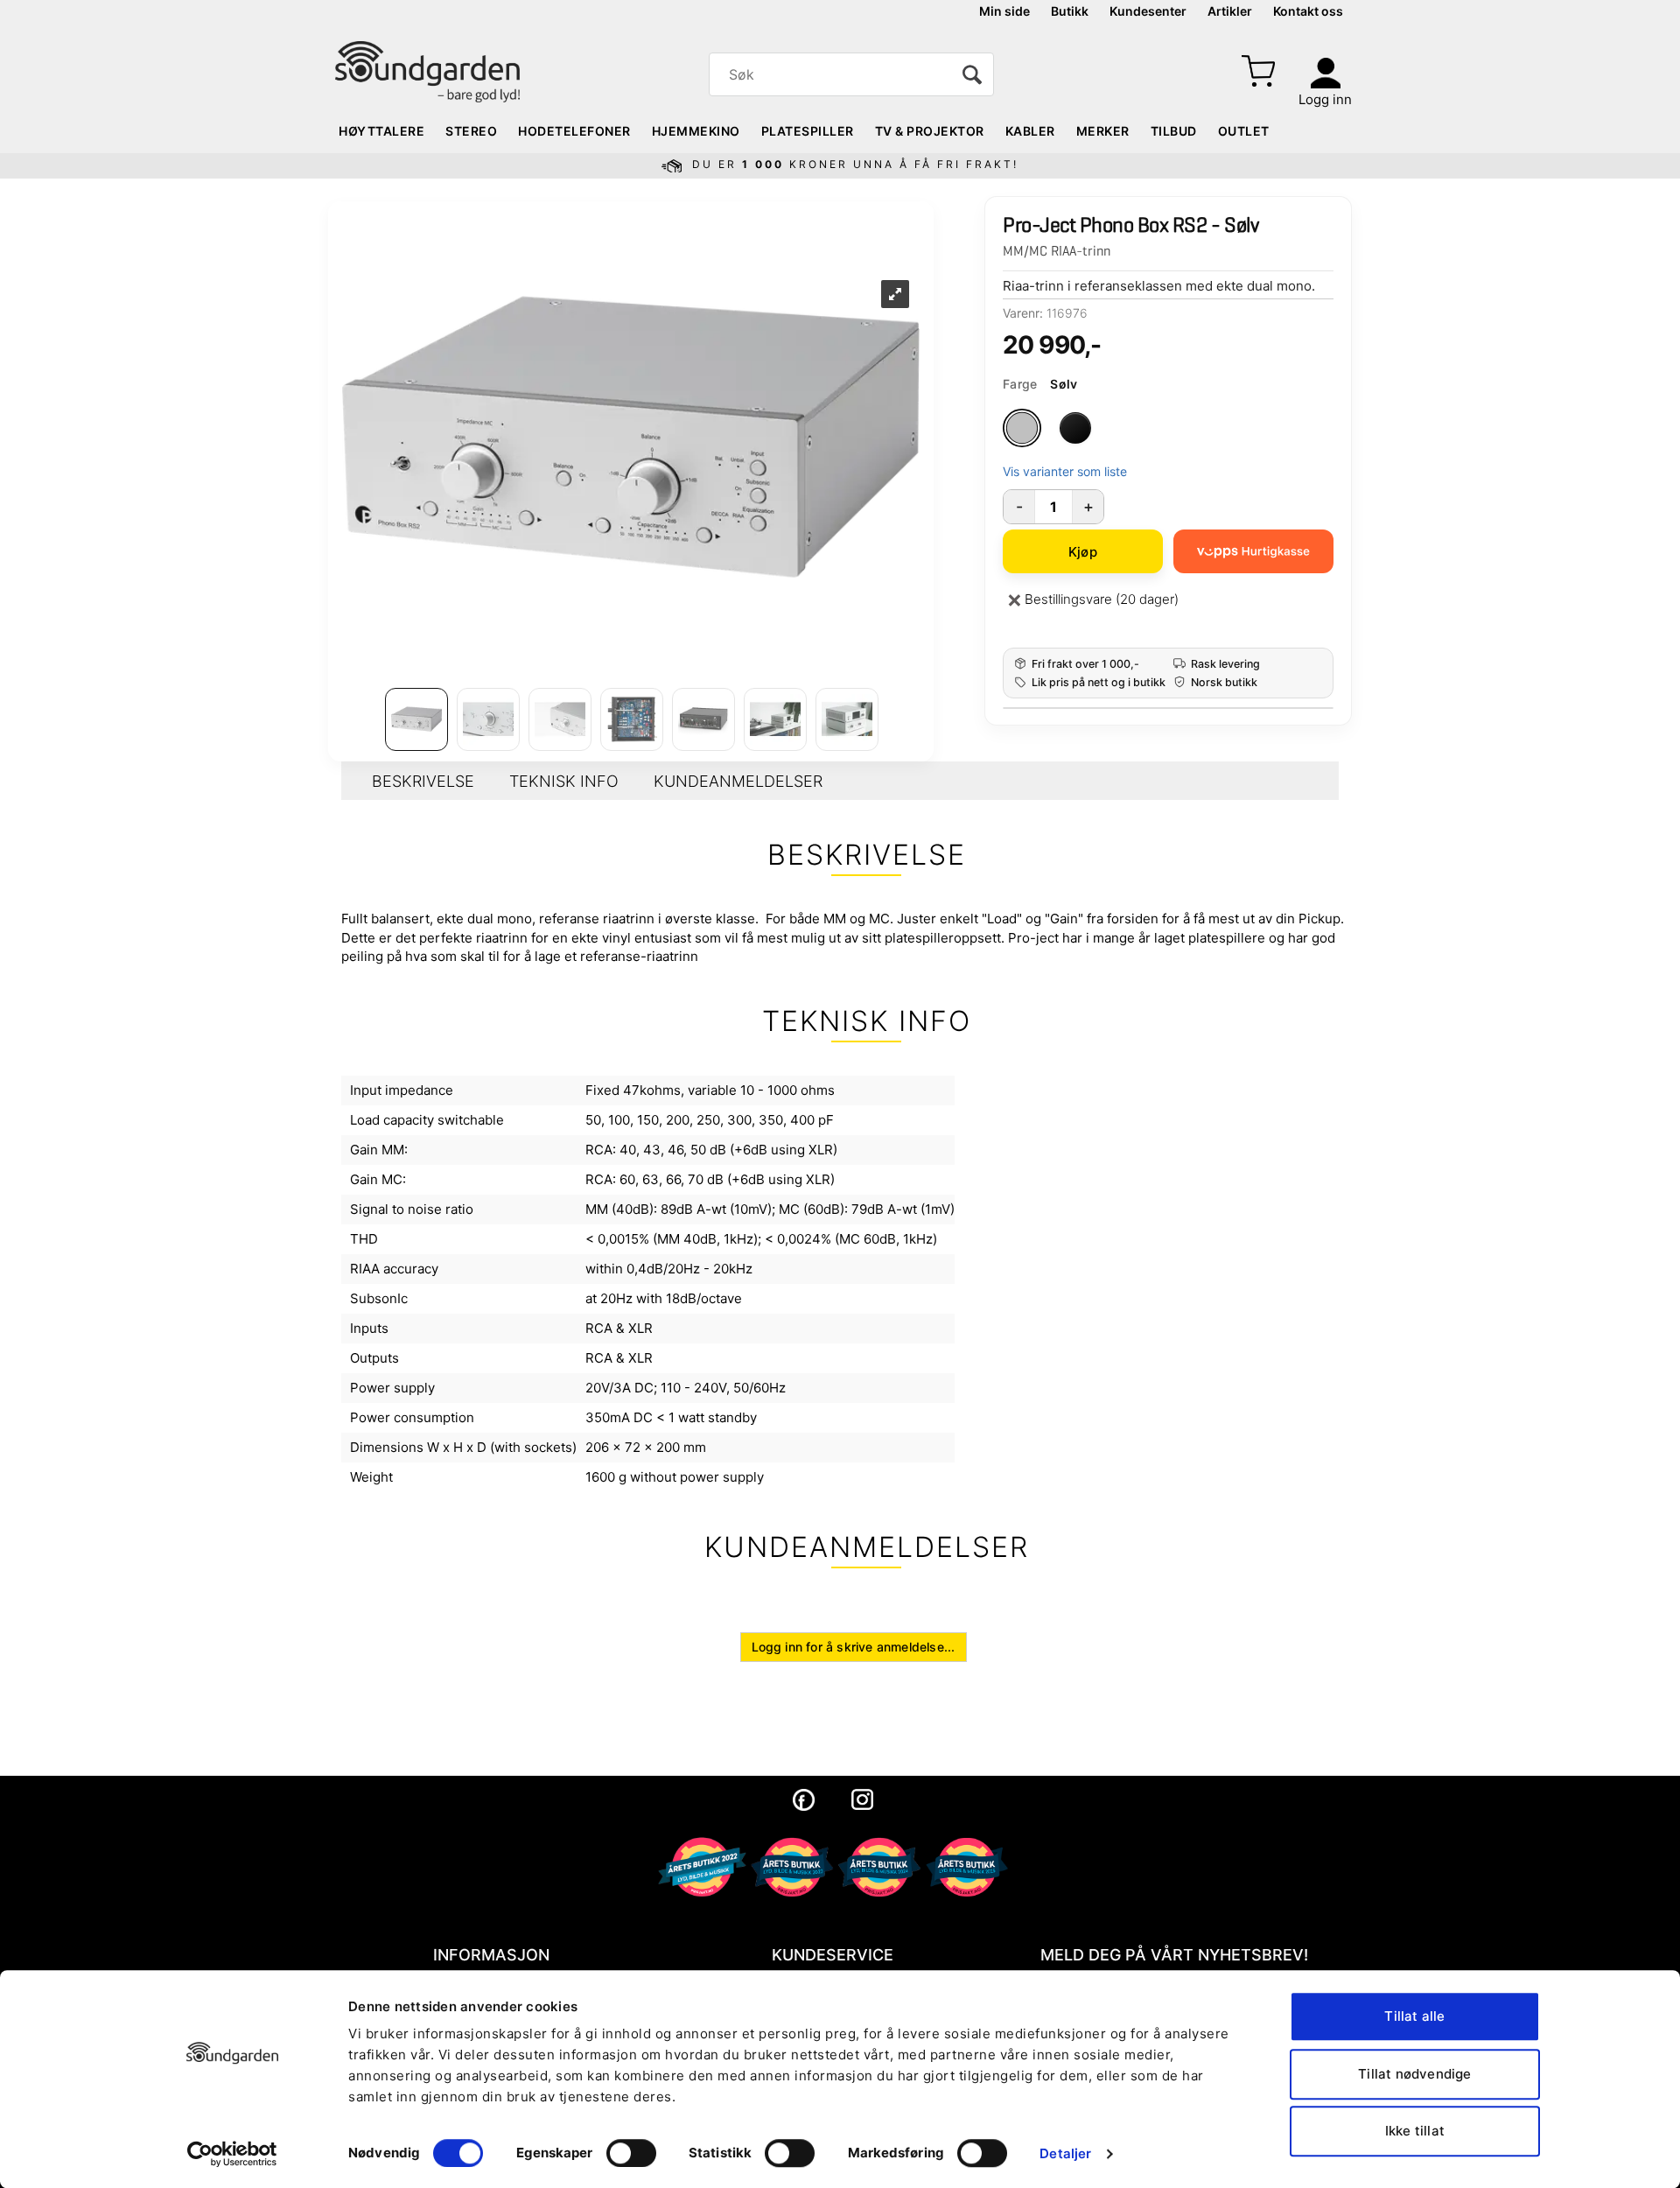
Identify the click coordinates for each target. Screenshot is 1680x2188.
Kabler (1030, 131)
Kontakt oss (1308, 11)
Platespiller (808, 131)
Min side (1004, 11)
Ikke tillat (1415, 2131)
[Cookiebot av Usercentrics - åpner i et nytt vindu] (232, 2154)
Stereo (471, 131)
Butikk (1070, 11)
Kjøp (1083, 552)
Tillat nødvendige (1414, 2074)
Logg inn (1325, 99)
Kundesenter (1148, 11)
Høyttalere (381, 131)
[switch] (631, 2153)
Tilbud (1174, 131)
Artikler (1230, 11)
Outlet (1244, 131)
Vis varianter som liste (1065, 471)
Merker (1103, 131)
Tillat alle (1414, 2016)
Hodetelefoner (574, 131)
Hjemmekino (696, 131)
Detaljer (1065, 2153)
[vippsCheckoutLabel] (1253, 551)
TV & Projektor (930, 131)
